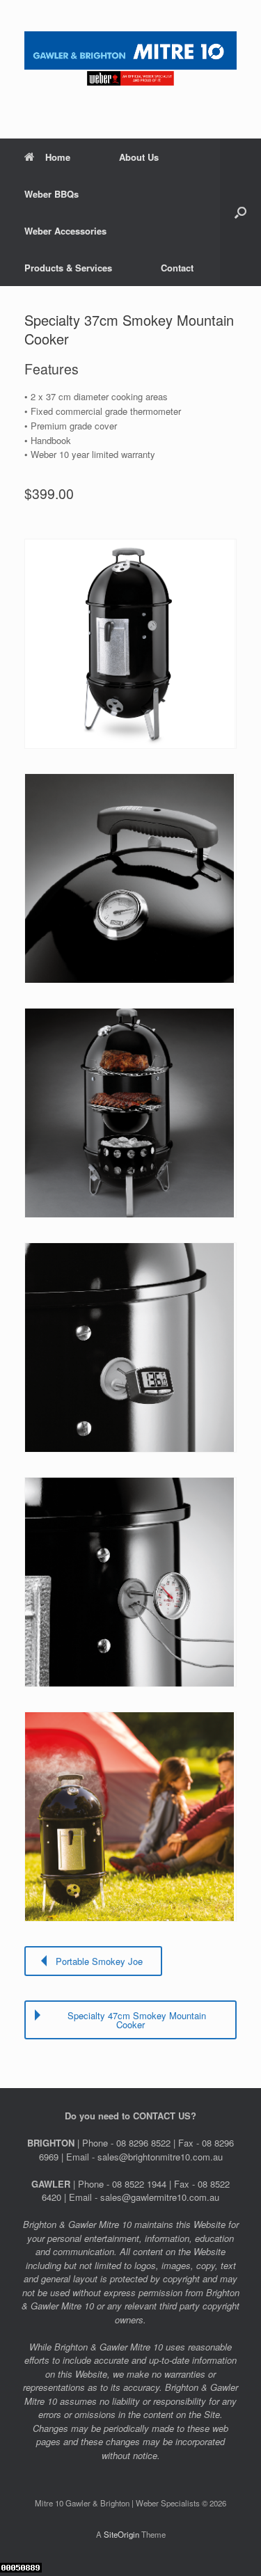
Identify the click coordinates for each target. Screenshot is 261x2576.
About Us (139, 157)
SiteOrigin (121, 2534)
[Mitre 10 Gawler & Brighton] (130, 59)
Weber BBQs (52, 194)
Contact (177, 268)
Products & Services (68, 268)
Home (58, 157)
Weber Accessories (65, 231)
